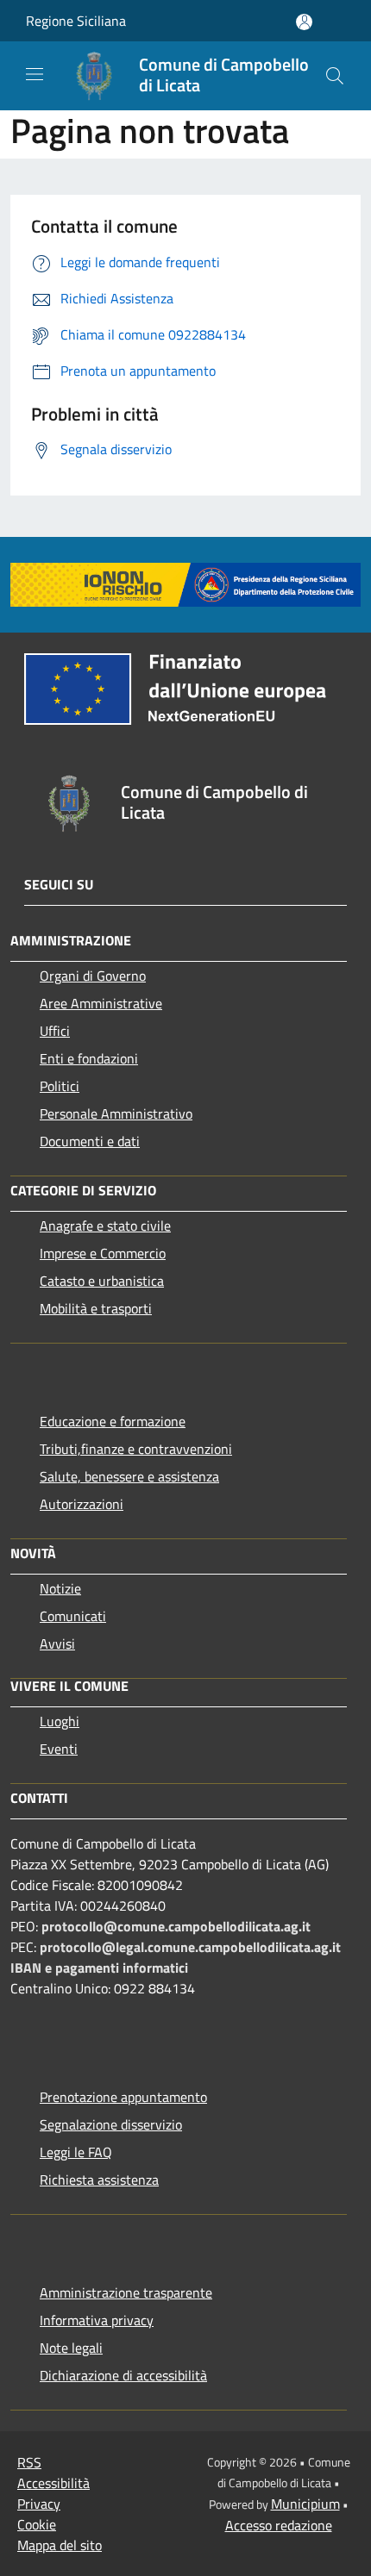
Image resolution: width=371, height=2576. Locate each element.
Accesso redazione (279, 2525)
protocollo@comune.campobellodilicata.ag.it (176, 1926)
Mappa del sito (60, 2545)
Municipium (305, 2504)
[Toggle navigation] (35, 74)
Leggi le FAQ (76, 2152)
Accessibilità (53, 2483)
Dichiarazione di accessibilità (123, 2375)
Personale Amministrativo (116, 1113)
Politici (60, 1086)
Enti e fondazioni (89, 1058)
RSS (29, 2462)
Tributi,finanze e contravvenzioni (136, 1449)
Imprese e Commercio (103, 1253)
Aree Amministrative (101, 1003)
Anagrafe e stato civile (105, 1226)
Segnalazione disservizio (111, 2124)
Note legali (71, 2348)
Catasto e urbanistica (102, 1281)
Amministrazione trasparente (126, 2292)
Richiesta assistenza (99, 2180)
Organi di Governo (93, 976)
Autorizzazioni (82, 1504)
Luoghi (60, 1721)
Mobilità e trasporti (96, 1308)
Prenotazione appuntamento (123, 2097)
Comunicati (73, 1616)
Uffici (55, 1031)
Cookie (37, 2524)
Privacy (39, 2504)
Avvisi (57, 1644)
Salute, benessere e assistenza (129, 1476)
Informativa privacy (97, 2320)
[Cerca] (335, 76)
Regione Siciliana (76, 21)
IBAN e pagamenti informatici (99, 1968)
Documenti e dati (90, 1141)
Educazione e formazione (113, 1421)
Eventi (59, 1749)
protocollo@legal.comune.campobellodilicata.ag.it (190, 1947)
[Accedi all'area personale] (304, 22)
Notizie (60, 1588)
